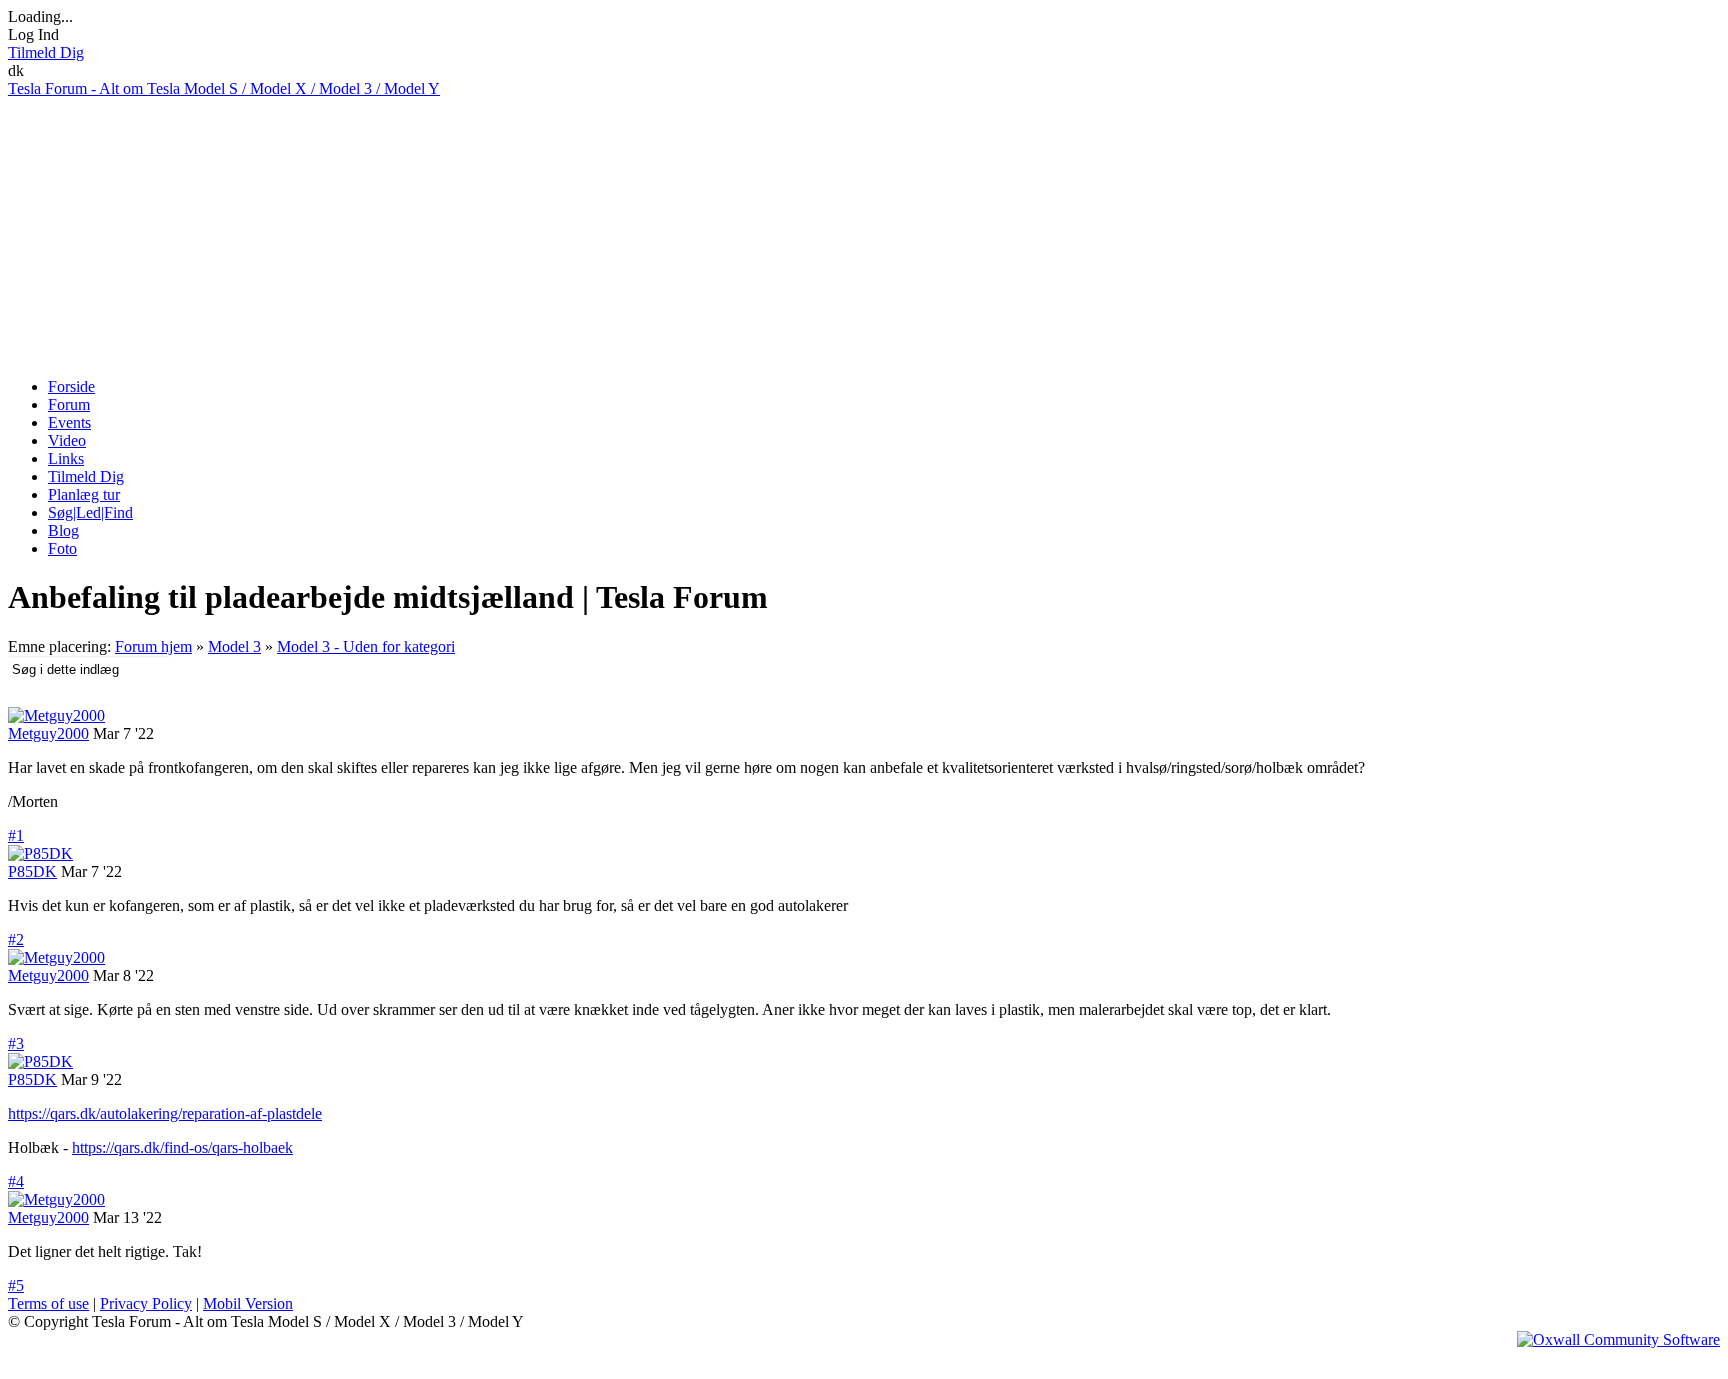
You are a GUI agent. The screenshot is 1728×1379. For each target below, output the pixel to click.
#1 (16, 835)
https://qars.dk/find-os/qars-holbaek (182, 1147)
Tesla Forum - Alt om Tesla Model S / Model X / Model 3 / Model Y (224, 88)
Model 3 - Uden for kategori (366, 646)
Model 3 (234, 646)
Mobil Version (248, 1303)
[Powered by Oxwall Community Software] (1618, 1339)
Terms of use (48, 1303)
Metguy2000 (48, 733)
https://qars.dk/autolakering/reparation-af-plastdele (165, 1113)
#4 (16, 1181)
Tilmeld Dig (46, 52)
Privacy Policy (146, 1303)
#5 (16, 1285)
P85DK (32, 871)
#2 (16, 939)
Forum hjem (153, 646)
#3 (16, 1043)
